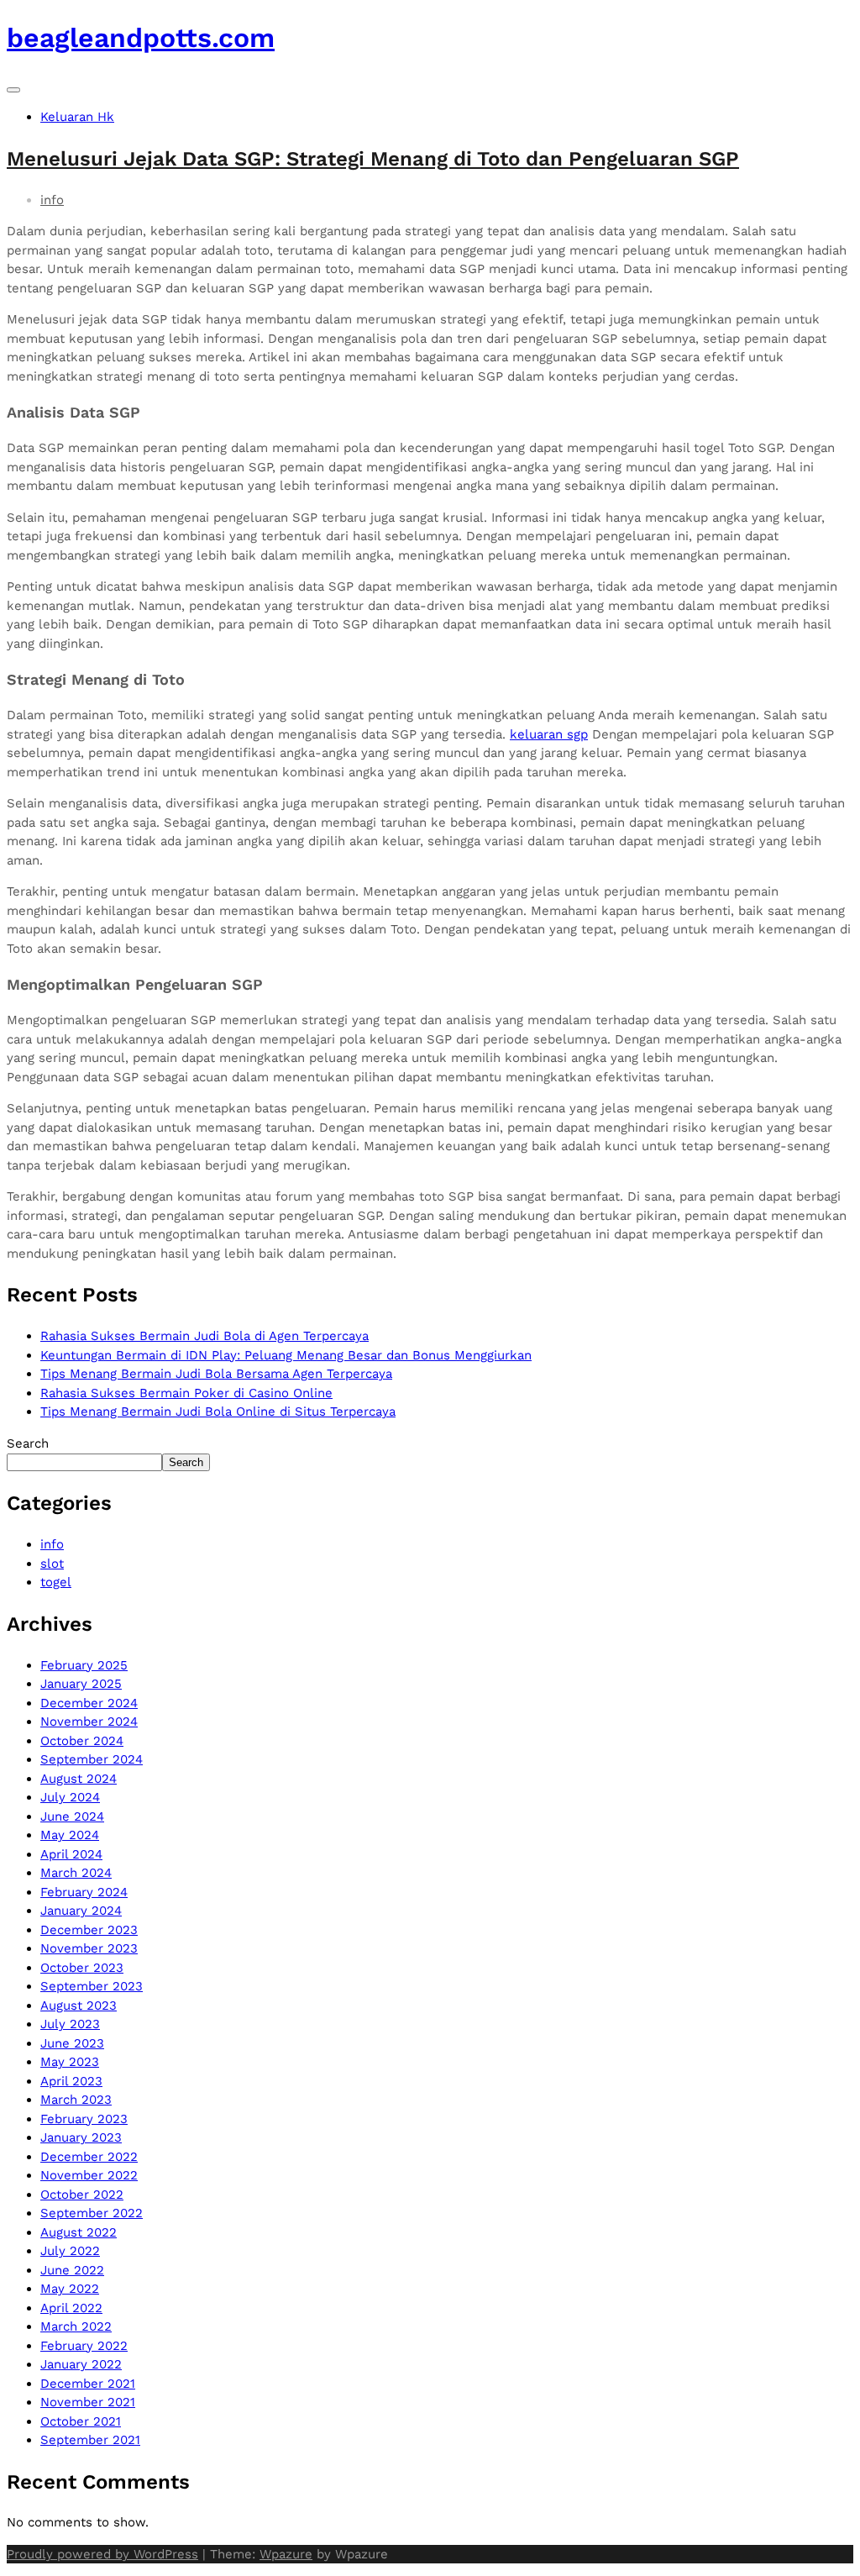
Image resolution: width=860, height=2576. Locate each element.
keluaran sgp (549, 734)
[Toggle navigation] (13, 90)
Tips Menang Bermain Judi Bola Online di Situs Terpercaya (218, 1412)
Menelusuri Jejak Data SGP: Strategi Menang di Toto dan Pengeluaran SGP (373, 159)
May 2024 (70, 1835)
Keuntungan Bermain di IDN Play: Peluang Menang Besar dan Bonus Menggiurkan (286, 1355)
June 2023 (72, 2043)
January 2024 (81, 1911)
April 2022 (71, 2308)
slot (52, 1564)
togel (56, 1582)
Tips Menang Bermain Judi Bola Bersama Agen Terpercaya (216, 1374)
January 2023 (81, 2137)
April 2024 (71, 1854)
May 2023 (70, 2062)
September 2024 (92, 1759)
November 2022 (89, 2175)
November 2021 (88, 2402)
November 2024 (89, 1722)
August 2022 (79, 2232)
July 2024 (70, 1797)
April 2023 (71, 2081)
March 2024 (76, 1873)
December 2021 (88, 2384)
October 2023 (82, 1968)
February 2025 (84, 1665)
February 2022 (84, 2346)
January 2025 (81, 1684)
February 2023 (84, 2119)
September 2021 (90, 2440)
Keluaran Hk (77, 117)
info (52, 200)
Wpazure (286, 2554)
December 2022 (89, 2157)
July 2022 (70, 2251)
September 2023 (92, 1986)
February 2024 (84, 1892)
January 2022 (81, 2364)
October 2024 (82, 1741)
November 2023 (89, 1948)
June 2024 (72, 1816)
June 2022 (72, 2270)
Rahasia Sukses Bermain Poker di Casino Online (186, 1393)
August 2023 (79, 2006)
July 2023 (70, 2024)
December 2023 (89, 1930)
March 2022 (76, 2326)
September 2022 (92, 2213)
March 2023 (76, 2100)
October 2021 (81, 2421)
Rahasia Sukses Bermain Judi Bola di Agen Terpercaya (205, 1336)
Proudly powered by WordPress (102, 2554)
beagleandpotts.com (141, 38)
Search (28, 1443)
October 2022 (82, 2195)
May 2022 (70, 2289)
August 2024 (79, 1779)
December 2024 (89, 1703)
